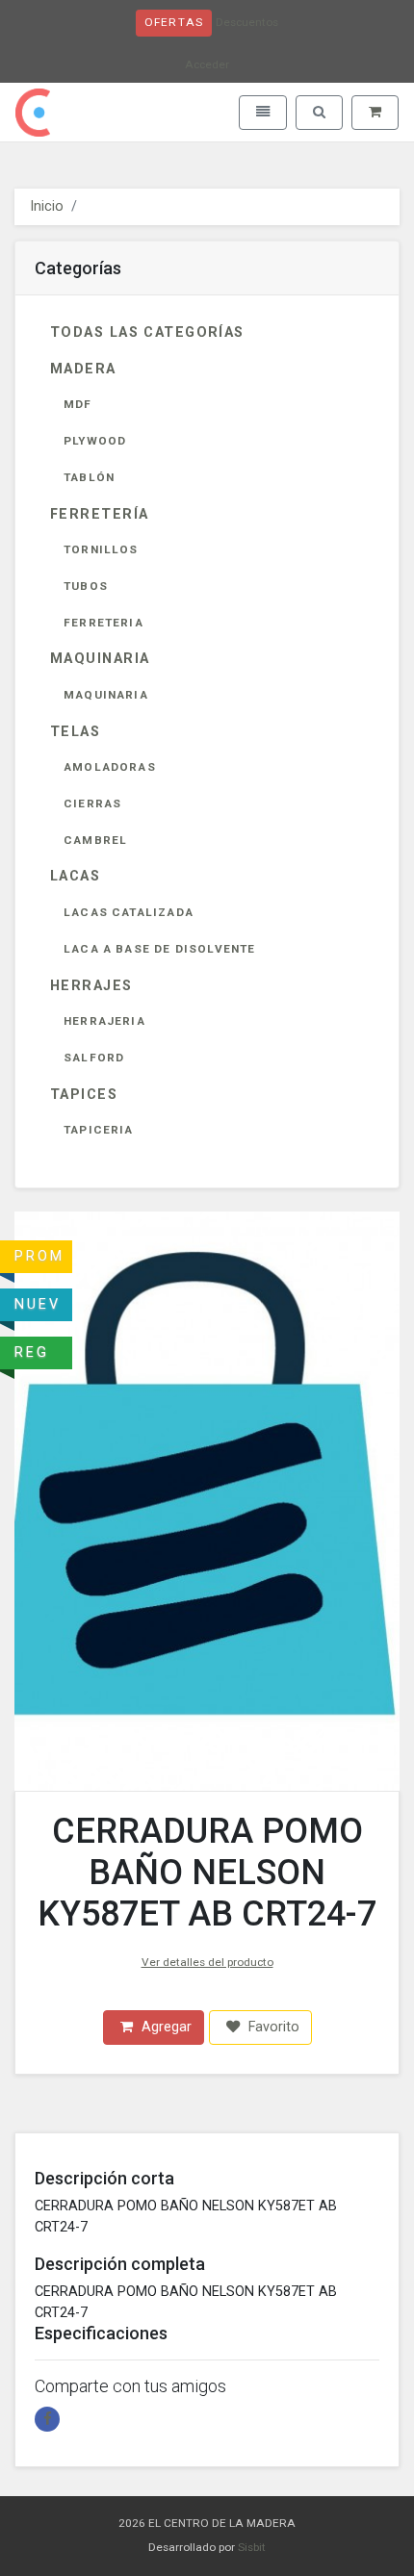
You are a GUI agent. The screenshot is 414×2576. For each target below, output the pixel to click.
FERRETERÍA (99, 514)
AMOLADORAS (110, 767)
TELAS (75, 732)
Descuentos (247, 22)
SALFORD (94, 1058)
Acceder (207, 64)
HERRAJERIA (104, 1021)
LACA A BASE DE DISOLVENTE (160, 949)
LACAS (75, 876)
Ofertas (174, 22)
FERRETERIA (103, 623)
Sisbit (252, 2547)
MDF (78, 404)
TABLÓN (89, 477)
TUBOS (86, 586)
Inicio (47, 206)
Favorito (272, 2027)
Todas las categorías (147, 332)
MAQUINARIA (100, 659)
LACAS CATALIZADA (129, 912)
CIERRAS (92, 803)
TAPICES (84, 1095)
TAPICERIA (99, 1130)
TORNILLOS (101, 549)
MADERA (83, 369)
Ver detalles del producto (207, 1962)
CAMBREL (95, 840)
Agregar (165, 2027)
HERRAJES (91, 986)
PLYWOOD (95, 441)
